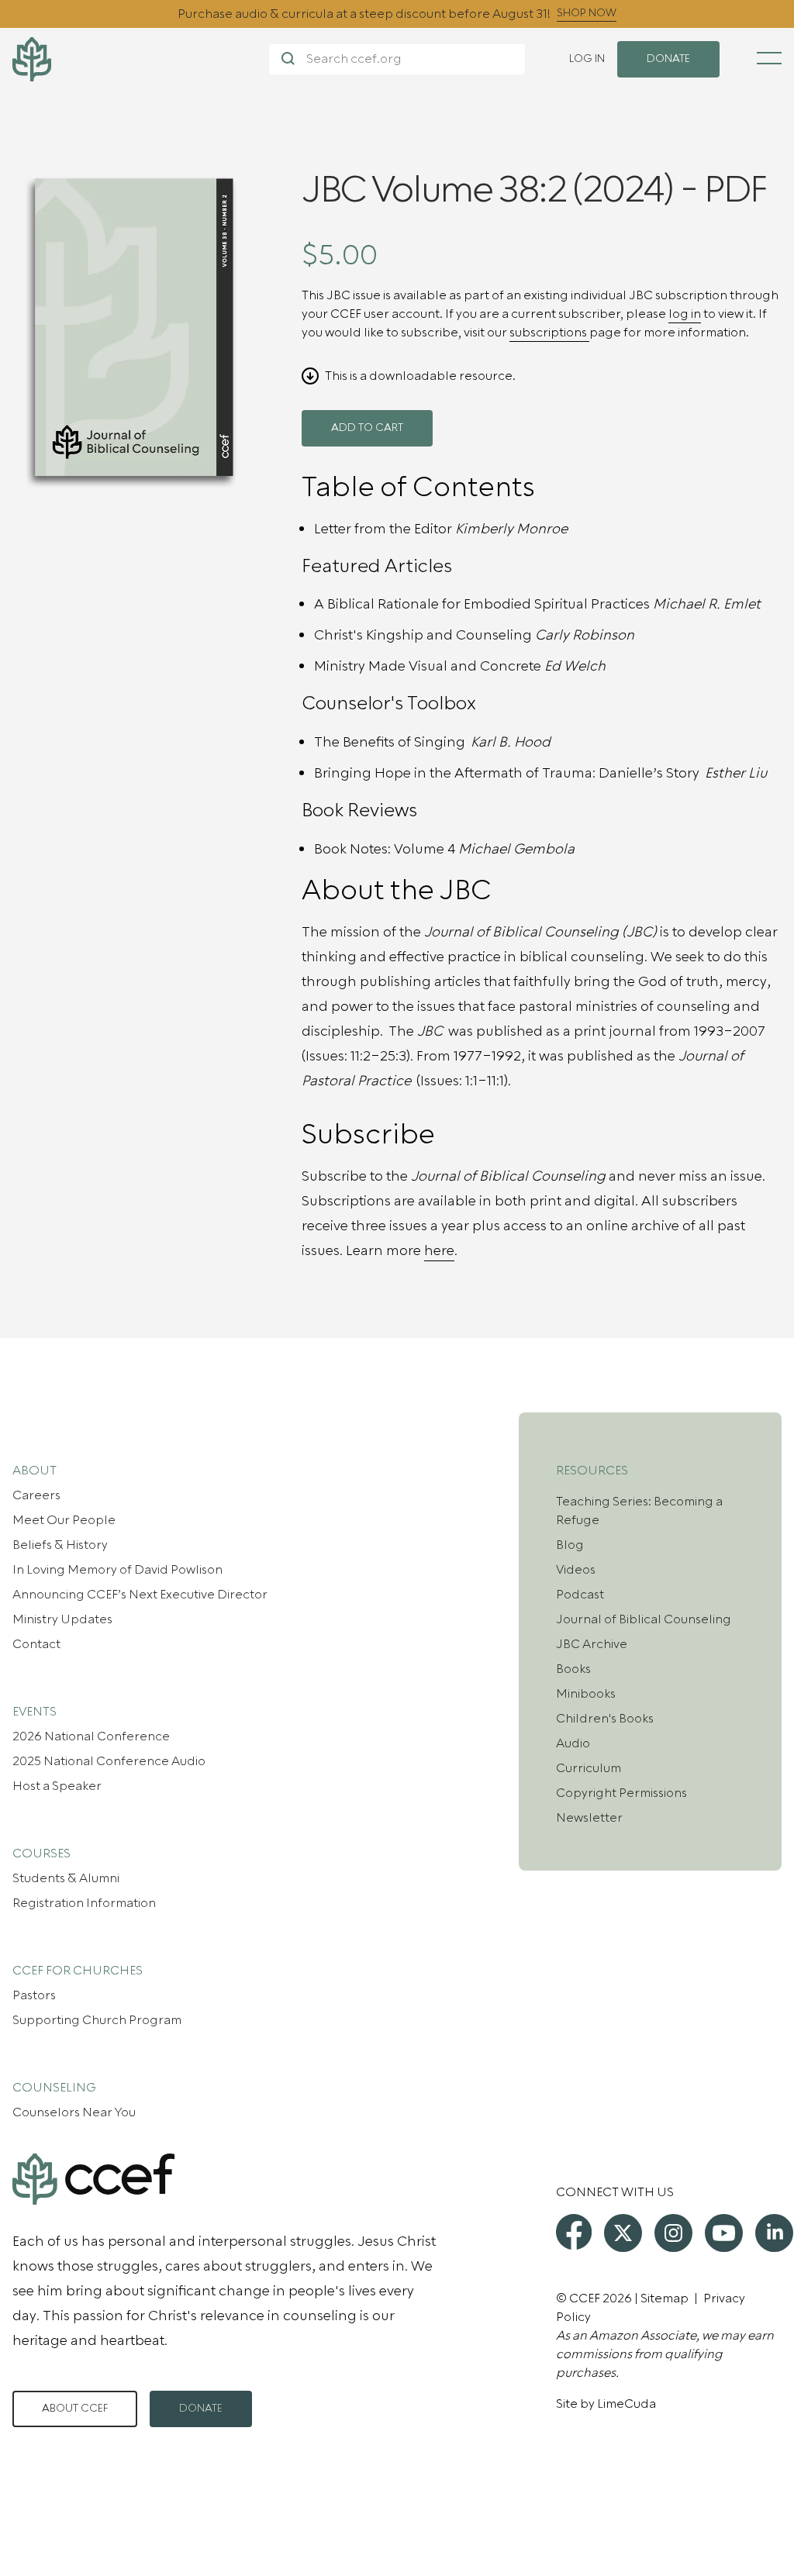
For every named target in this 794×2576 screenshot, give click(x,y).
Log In (587, 59)
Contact (36, 1644)
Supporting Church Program (97, 2020)
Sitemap (665, 2298)
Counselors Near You (74, 2112)
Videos (576, 1570)
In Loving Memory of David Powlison (117, 1570)
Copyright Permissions (621, 1793)
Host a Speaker (57, 1786)
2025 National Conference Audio (109, 1761)
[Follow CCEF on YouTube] (724, 2233)
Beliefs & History (60, 1545)
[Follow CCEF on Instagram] (673, 2233)
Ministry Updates (62, 1619)
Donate (201, 2409)
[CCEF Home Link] (141, 59)
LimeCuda (627, 2404)
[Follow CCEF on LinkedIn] (774, 2233)
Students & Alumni (66, 1878)
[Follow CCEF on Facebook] (574, 2232)
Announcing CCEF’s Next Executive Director (140, 1595)
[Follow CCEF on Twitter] (623, 2233)
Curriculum (589, 1768)
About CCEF (75, 2409)
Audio (573, 1743)
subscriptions (549, 333)
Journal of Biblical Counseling (644, 1619)
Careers (36, 1495)
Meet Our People (64, 1520)
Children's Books (605, 1719)
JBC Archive (592, 1644)
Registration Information (84, 1903)
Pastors (34, 1995)
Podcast (580, 1595)
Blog (570, 1545)
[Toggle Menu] (769, 58)
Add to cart (367, 428)
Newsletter (589, 1818)
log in (685, 314)
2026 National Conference (91, 1736)
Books (573, 1669)
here (439, 1251)
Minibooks (586, 1694)
